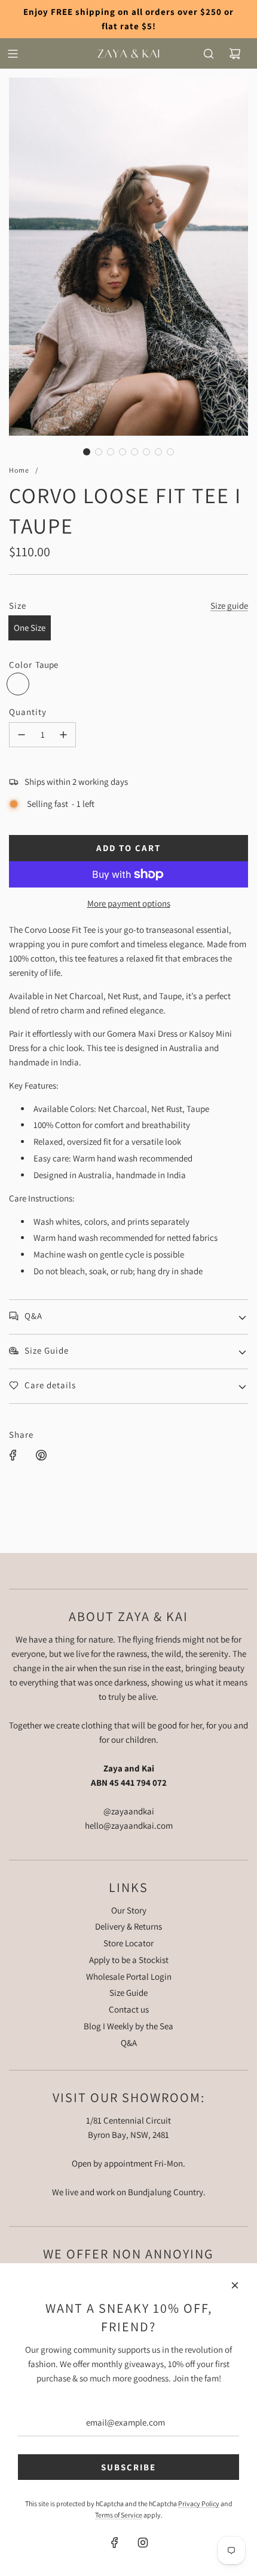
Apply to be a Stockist (129, 1960)
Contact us (129, 2009)
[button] (87, 452)
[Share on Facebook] (13, 1455)
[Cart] (235, 54)
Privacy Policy (199, 2503)
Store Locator (128, 1943)
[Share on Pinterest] (41, 1455)
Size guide (229, 606)
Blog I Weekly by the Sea (128, 2026)
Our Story (129, 1910)
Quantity (28, 712)
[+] (63, 735)
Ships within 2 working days (76, 782)
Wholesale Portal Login (129, 1976)
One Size (30, 628)
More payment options (129, 903)
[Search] (209, 54)
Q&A (129, 2043)
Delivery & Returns (128, 1926)
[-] (22, 735)
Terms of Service (119, 2515)
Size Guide (128, 1993)
